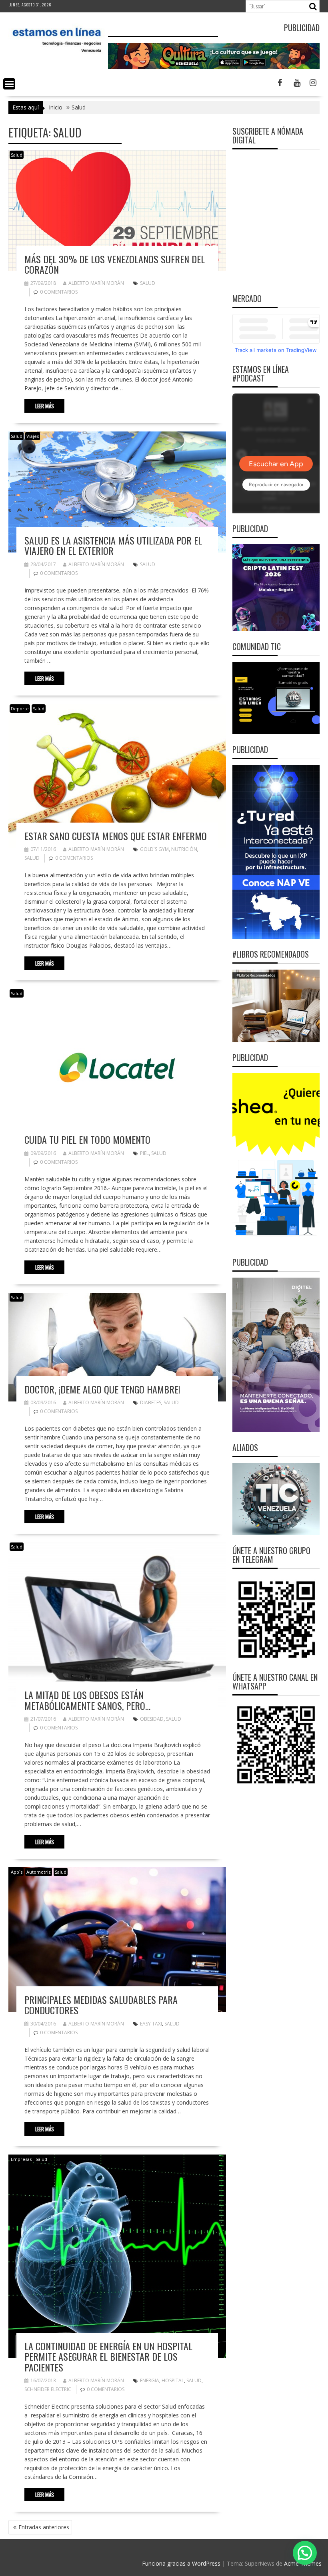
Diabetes (151, 1402)
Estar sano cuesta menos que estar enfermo (116, 836)
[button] (305, 2553)
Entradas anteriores (44, 2527)
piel (144, 1153)
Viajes (33, 436)
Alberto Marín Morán (96, 283)
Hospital (173, 2380)
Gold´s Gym (154, 849)
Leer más (45, 406)
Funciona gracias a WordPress (181, 2563)
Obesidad (152, 1719)
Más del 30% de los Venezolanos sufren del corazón (115, 264)
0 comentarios (59, 292)
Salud (17, 155)
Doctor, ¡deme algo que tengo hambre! (102, 1389)
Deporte (20, 709)
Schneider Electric (48, 2389)
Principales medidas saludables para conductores (101, 2005)
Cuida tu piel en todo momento (87, 1139)
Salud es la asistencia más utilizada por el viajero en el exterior (113, 545)
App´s (17, 1872)
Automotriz (39, 1872)
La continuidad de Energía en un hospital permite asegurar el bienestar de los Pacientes (108, 2356)
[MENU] (9, 84)
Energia (150, 2380)
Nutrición (184, 849)
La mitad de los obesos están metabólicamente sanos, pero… (87, 1700)
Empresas (21, 2159)
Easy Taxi (151, 2024)
